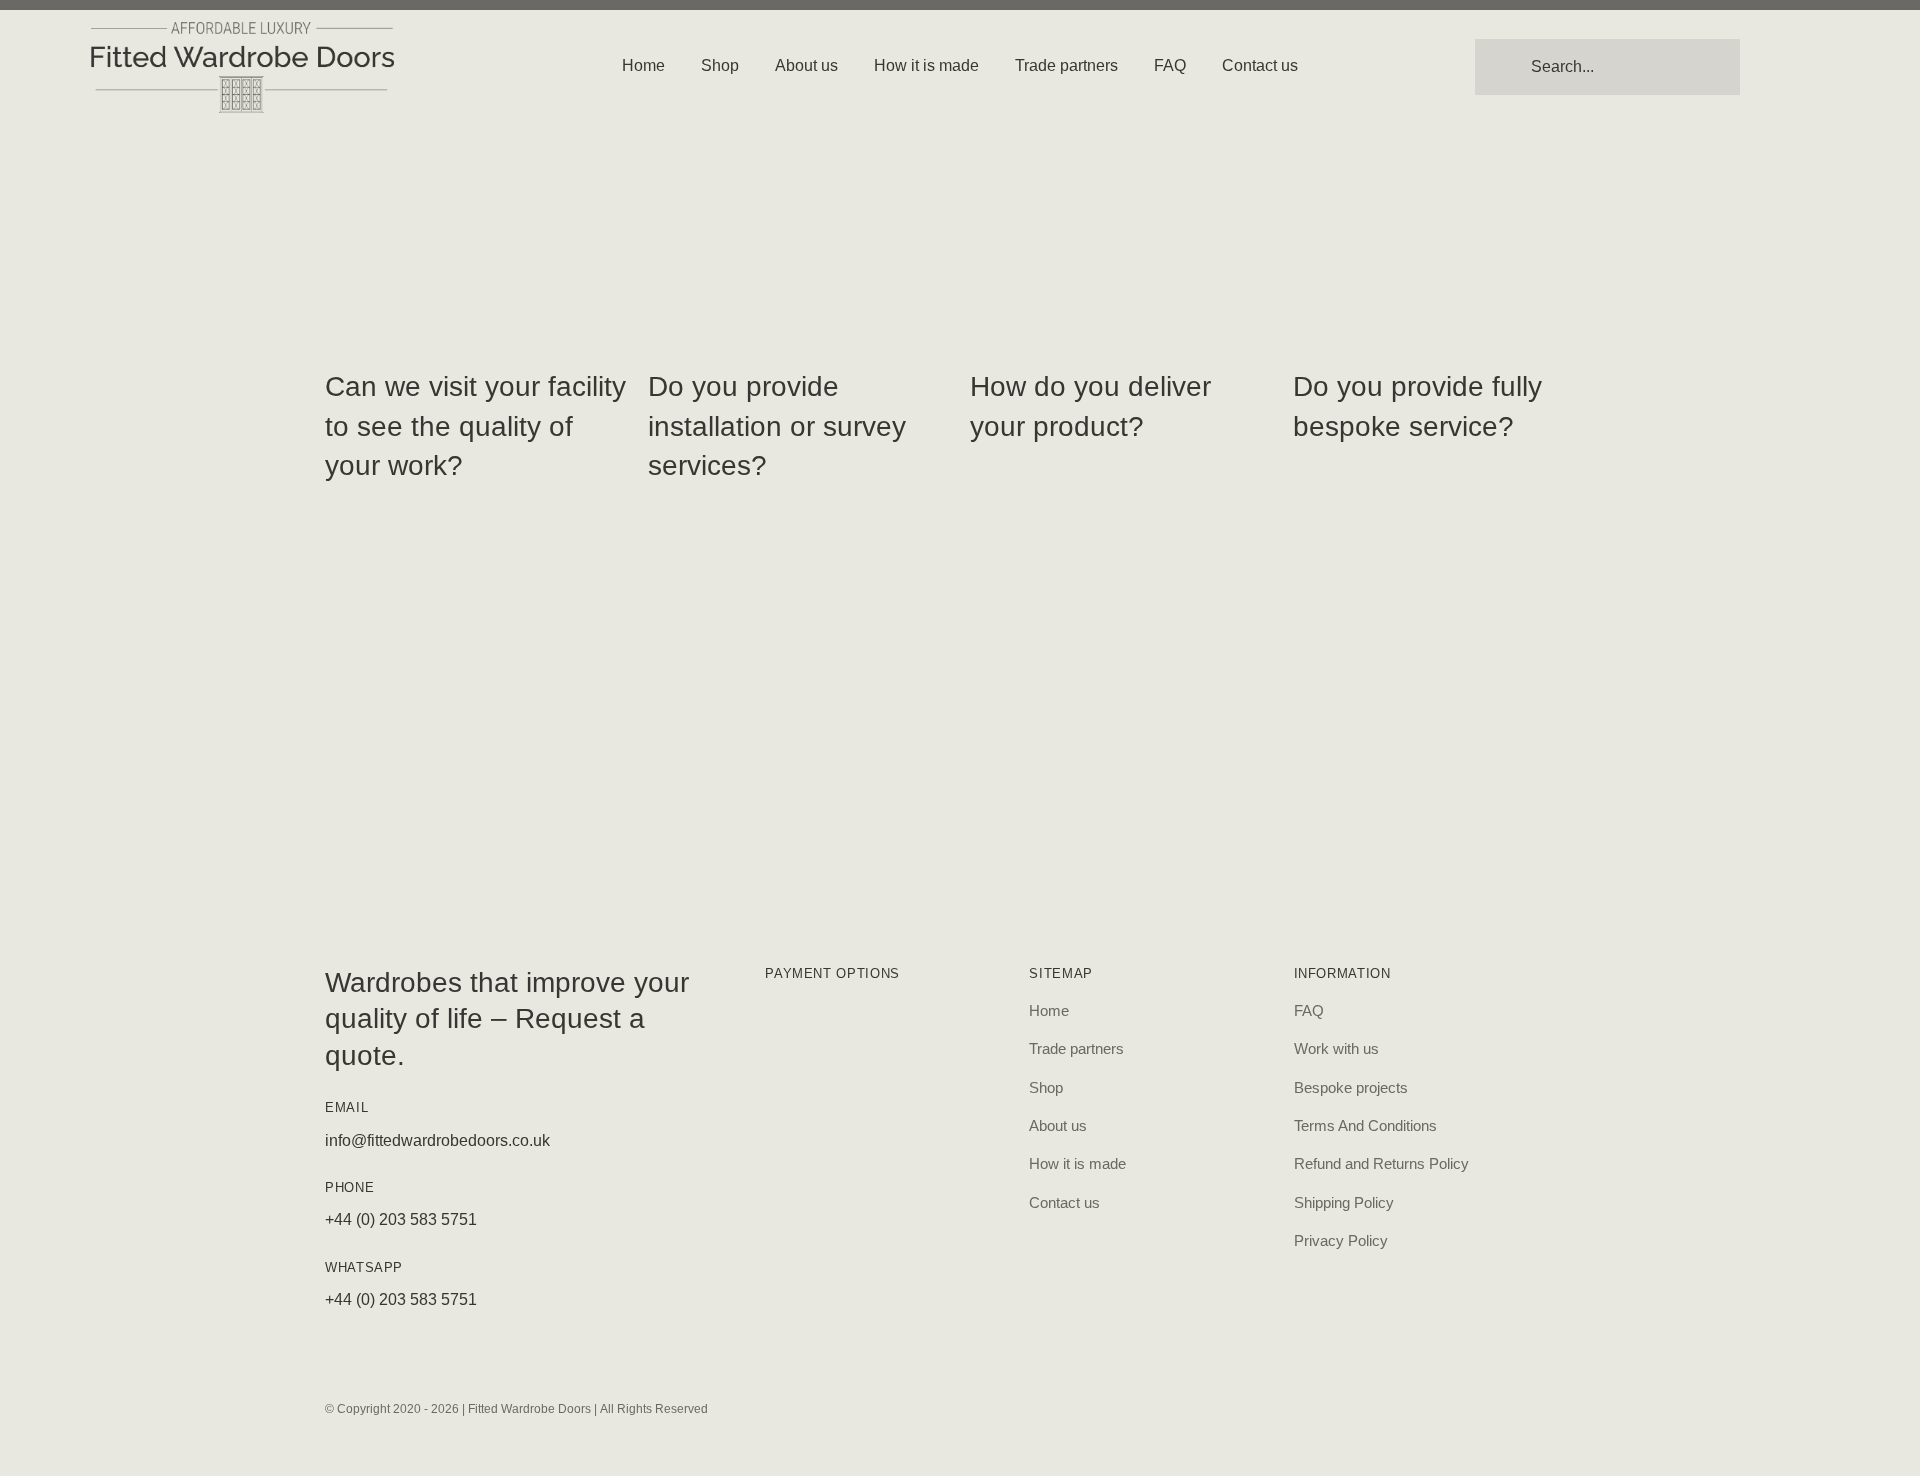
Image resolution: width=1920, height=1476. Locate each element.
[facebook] (944, 1406)
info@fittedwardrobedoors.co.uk (437, 1140)
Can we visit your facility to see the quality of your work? (475, 425)
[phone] (1148, 1406)
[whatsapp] (1080, 1406)
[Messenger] (1012, 1406)
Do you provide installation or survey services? (777, 425)
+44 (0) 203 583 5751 (401, 1219)
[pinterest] (978, 1406)
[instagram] (910, 1406)
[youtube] (1046, 1406)
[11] (243, 29)
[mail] (1114, 1406)
